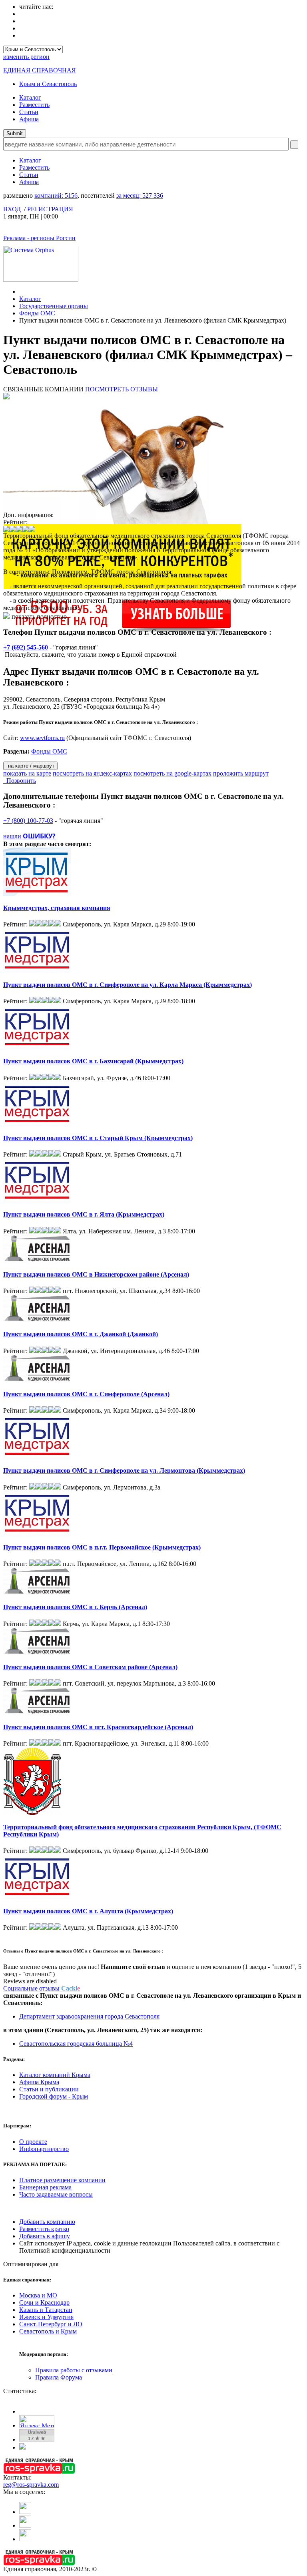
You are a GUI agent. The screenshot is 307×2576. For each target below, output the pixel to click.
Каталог (30, 97)
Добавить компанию (47, 2222)
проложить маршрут (241, 773)
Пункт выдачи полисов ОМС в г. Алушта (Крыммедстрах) (88, 1911)
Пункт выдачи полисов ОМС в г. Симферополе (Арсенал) (86, 1394)
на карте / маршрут (30, 766)
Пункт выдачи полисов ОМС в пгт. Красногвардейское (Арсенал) (98, 1727)
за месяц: (140, 195)
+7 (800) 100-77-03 (28, 821)
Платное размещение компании (62, 2180)
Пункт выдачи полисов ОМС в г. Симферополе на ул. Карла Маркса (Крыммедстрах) (128, 985)
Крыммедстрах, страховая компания (57, 908)
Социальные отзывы (42, 1988)
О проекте (33, 2142)
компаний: (56, 195)
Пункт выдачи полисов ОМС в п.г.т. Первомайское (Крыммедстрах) (102, 1547)
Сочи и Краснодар (44, 2302)
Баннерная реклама (45, 2187)
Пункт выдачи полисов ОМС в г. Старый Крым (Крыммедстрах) (98, 1138)
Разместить (34, 105)
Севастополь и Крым (48, 2331)
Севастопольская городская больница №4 (76, 2044)
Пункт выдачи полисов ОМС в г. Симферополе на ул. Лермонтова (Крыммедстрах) (124, 1470)
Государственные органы (54, 306)
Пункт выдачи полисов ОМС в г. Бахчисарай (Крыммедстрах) (93, 1061)
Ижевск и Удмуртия (46, 2317)
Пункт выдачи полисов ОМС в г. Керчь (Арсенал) (75, 1607)
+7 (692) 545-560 (26, 647)
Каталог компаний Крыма (55, 2075)
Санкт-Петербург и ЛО (51, 2324)
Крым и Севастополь (48, 84)
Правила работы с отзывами (74, 2370)
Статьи (29, 112)
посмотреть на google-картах (172, 773)
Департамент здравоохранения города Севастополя (89, 2016)
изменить (26, 57)
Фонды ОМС (37, 313)
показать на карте (27, 773)
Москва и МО (38, 2295)
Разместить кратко (44, 2229)
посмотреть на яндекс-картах (92, 773)
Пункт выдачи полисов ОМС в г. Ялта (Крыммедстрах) (84, 1214)
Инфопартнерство (44, 2149)
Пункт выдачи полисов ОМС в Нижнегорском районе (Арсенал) (96, 1274)
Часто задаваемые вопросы (56, 2194)
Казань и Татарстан (46, 2310)
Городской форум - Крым (54, 2096)
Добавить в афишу (45, 2236)
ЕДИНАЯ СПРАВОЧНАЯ (40, 70)
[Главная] (21, 292)
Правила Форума (59, 2377)
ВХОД (12, 209)
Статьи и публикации (49, 2089)
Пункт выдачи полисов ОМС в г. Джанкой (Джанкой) (81, 1334)
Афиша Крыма (39, 2082)
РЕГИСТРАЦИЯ (50, 209)
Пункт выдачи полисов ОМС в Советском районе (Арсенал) (90, 1667)
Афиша (29, 119)
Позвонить (20, 781)
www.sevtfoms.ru (42, 738)
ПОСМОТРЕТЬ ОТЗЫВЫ (122, 389)
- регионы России (39, 238)
